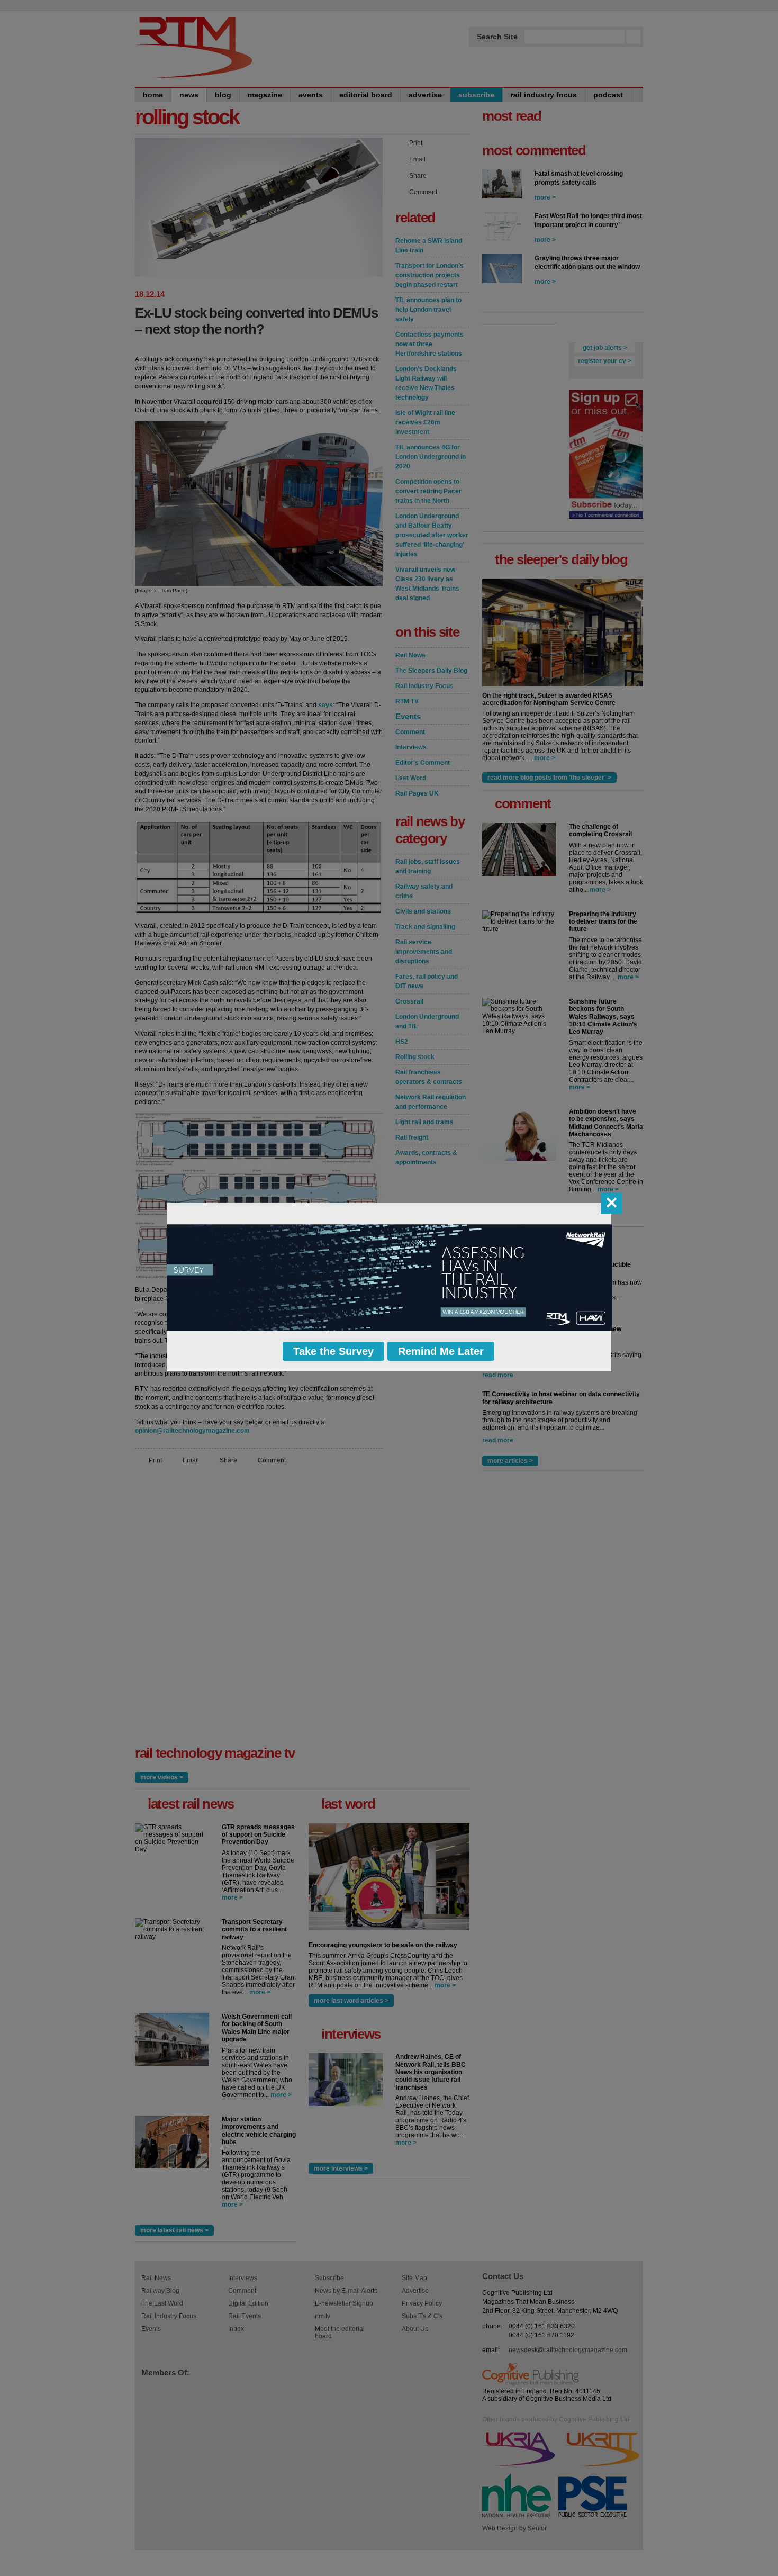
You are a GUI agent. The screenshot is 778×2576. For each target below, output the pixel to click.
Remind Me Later (441, 1351)
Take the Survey (333, 1351)
